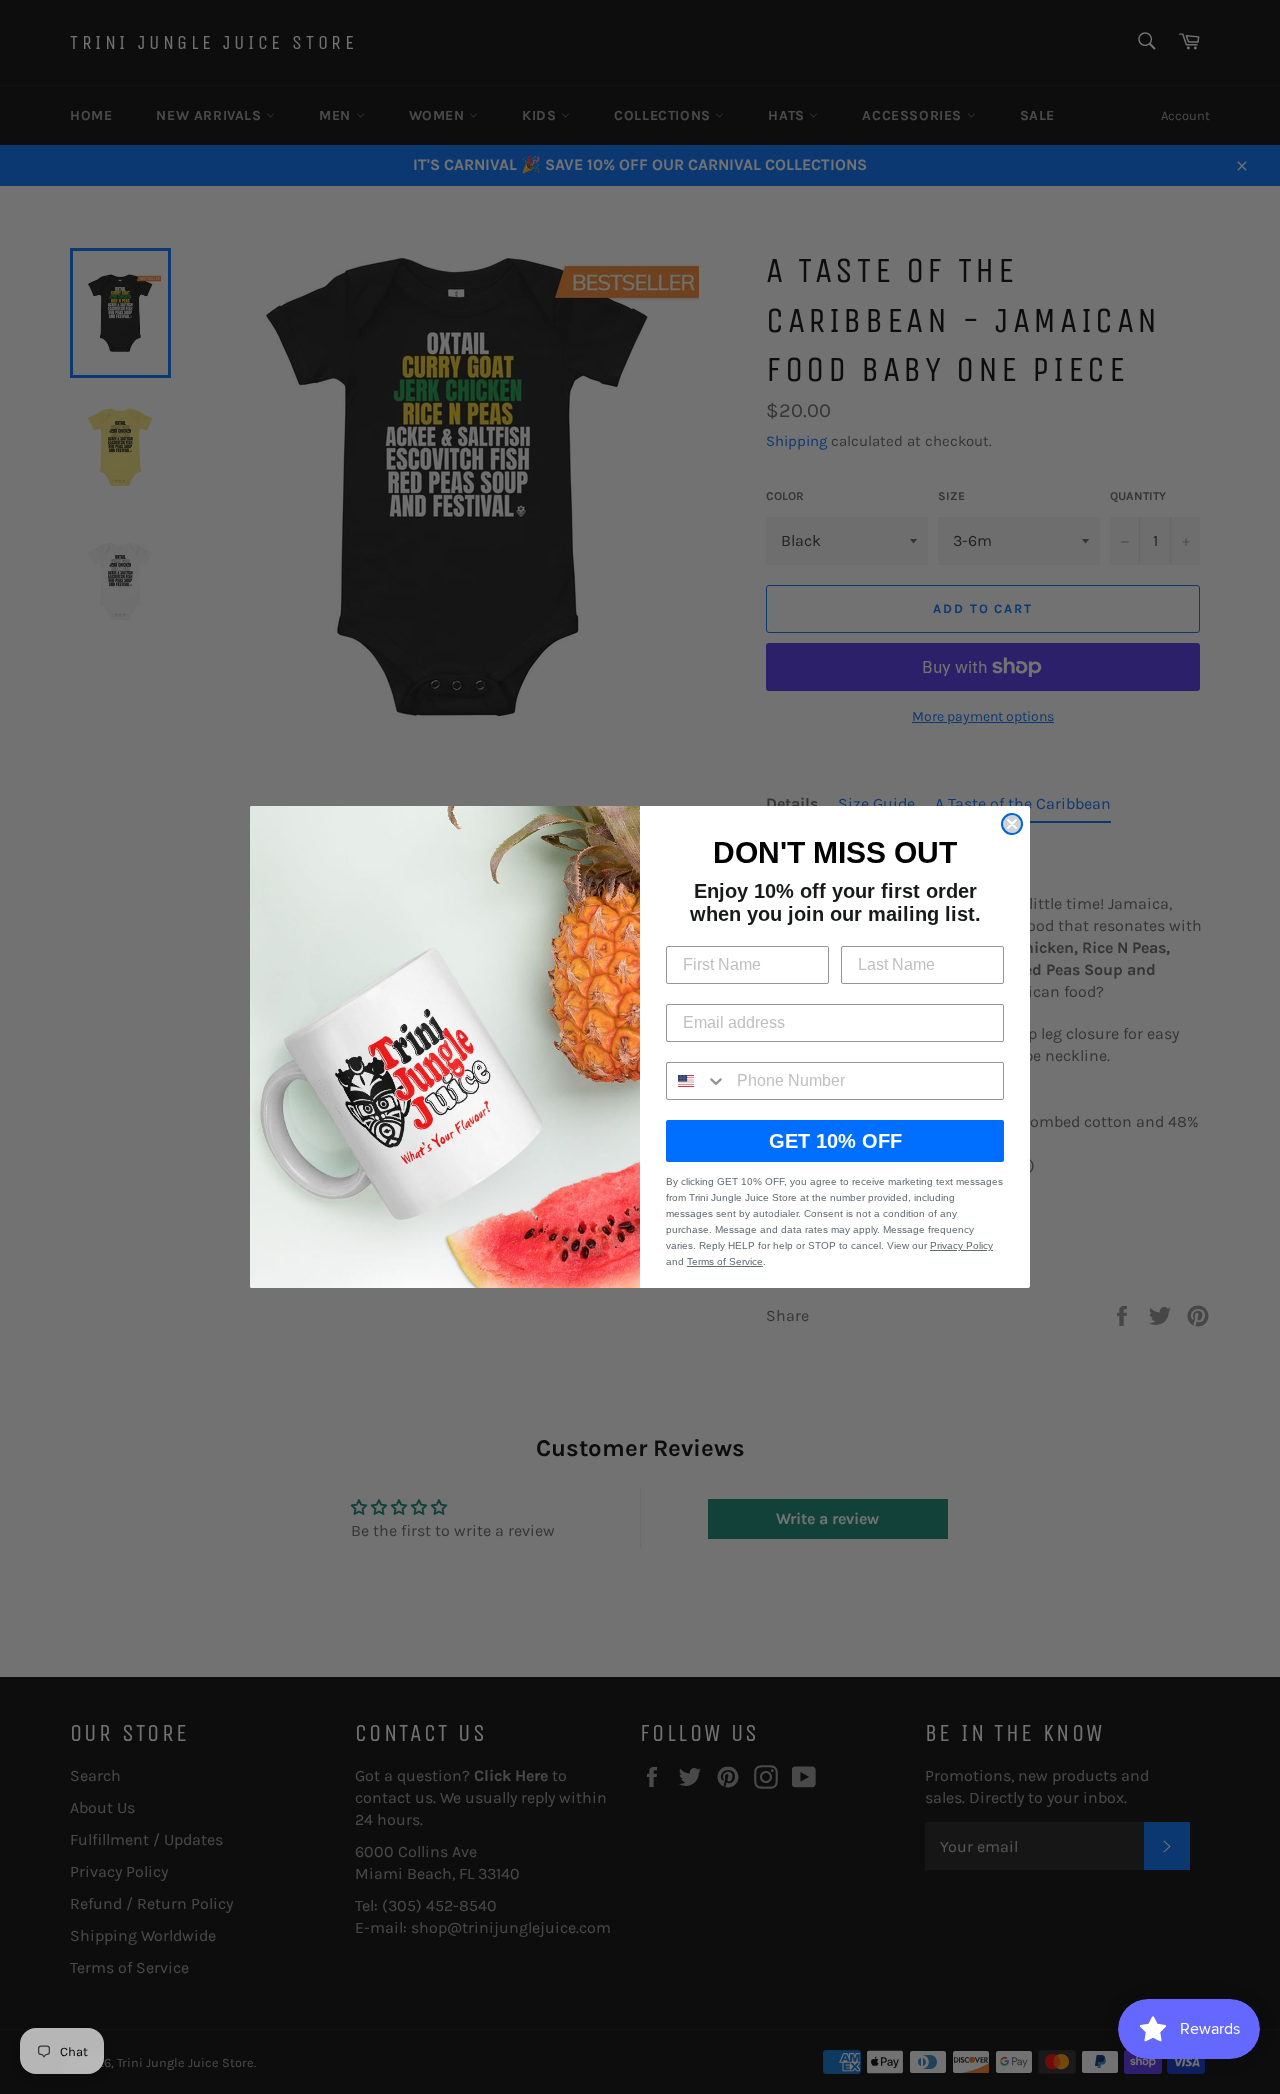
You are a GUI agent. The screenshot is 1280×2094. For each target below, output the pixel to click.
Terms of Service (725, 1261)
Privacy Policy (961, 1245)
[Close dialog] (1012, 824)
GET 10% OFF (835, 1141)
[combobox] (697, 1081)
